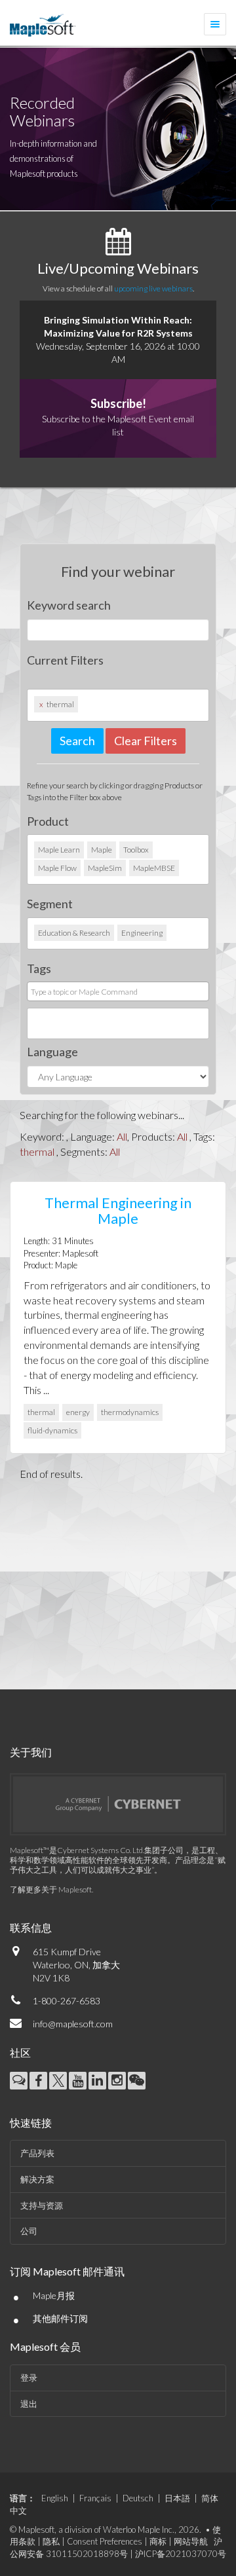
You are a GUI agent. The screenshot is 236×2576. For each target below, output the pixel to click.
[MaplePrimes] (19, 2081)
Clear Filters (146, 741)
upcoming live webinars (153, 288)
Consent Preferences (105, 2541)
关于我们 (31, 1752)
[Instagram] (117, 2081)
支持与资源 (42, 2205)
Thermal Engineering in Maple (118, 1210)
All (122, 1136)
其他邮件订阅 (60, 2318)
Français (95, 2498)
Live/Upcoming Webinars (118, 268)
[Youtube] (78, 2081)
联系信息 (31, 1927)
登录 (29, 2378)
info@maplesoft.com (73, 2024)
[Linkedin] (97, 2081)
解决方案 (37, 2179)
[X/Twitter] (58, 2081)
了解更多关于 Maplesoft (51, 1889)
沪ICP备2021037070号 (181, 2554)
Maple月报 (54, 2295)
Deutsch (138, 2498)
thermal (37, 1151)
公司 (29, 2231)
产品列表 (37, 2153)
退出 (29, 2404)
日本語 (177, 2498)
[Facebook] (38, 2081)
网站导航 (191, 2541)
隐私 (51, 2541)
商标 (158, 2541)
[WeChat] (137, 2081)
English (55, 2498)
